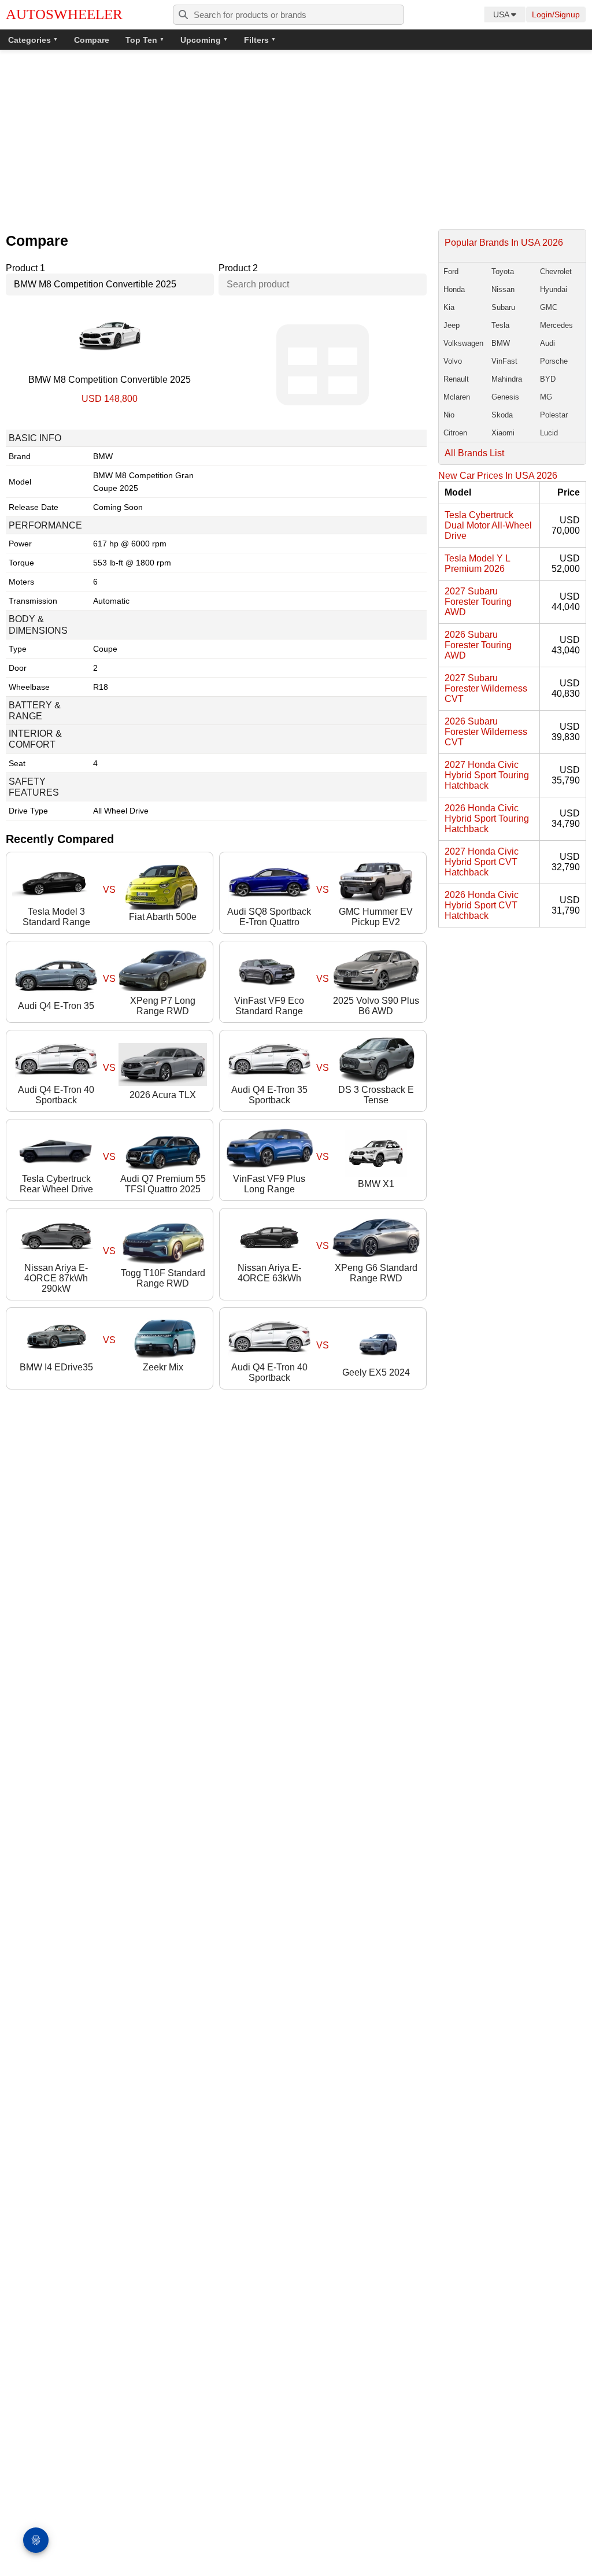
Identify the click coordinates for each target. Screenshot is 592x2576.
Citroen (455, 433)
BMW (501, 343)
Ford (451, 271)
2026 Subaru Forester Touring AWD (478, 645)
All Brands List (474, 453)
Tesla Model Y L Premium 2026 (477, 563)
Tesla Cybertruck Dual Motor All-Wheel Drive (488, 525)
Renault (456, 379)
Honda (454, 289)
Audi (547, 343)
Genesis (505, 397)
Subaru (503, 307)
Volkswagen (463, 343)
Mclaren (457, 397)
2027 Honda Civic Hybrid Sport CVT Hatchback (482, 862)
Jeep (452, 325)
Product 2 (238, 268)
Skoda (502, 415)
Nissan (503, 289)
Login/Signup (556, 14)
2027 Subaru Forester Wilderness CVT (486, 688)
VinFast (504, 361)
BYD (548, 379)
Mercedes (556, 325)
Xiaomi (503, 433)
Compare (92, 40)
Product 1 (25, 268)
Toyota (503, 271)
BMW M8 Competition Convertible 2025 (110, 380)
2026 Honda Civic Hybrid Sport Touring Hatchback (487, 818)
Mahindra (507, 379)
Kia (449, 307)
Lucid (549, 433)
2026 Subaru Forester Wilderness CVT (486, 732)
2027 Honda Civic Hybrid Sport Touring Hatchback (487, 775)
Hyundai (554, 289)
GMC (549, 307)
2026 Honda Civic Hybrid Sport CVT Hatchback (482, 905)
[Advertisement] (296, 142)
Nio (449, 415)
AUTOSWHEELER (64, 14)
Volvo (453, 361)
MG (546, 397)
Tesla (500, 325)
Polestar (554, 415)
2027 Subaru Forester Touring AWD (478, 602)
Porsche (554, 361)
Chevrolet (556, 271)
